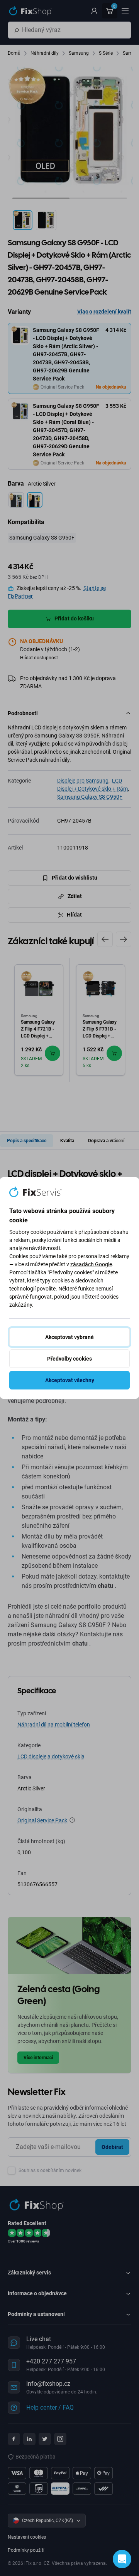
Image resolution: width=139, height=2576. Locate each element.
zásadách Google (91, 1264)
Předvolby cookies (69, 1359)
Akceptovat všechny (70, 1380)
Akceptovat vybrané (69, 1337)
